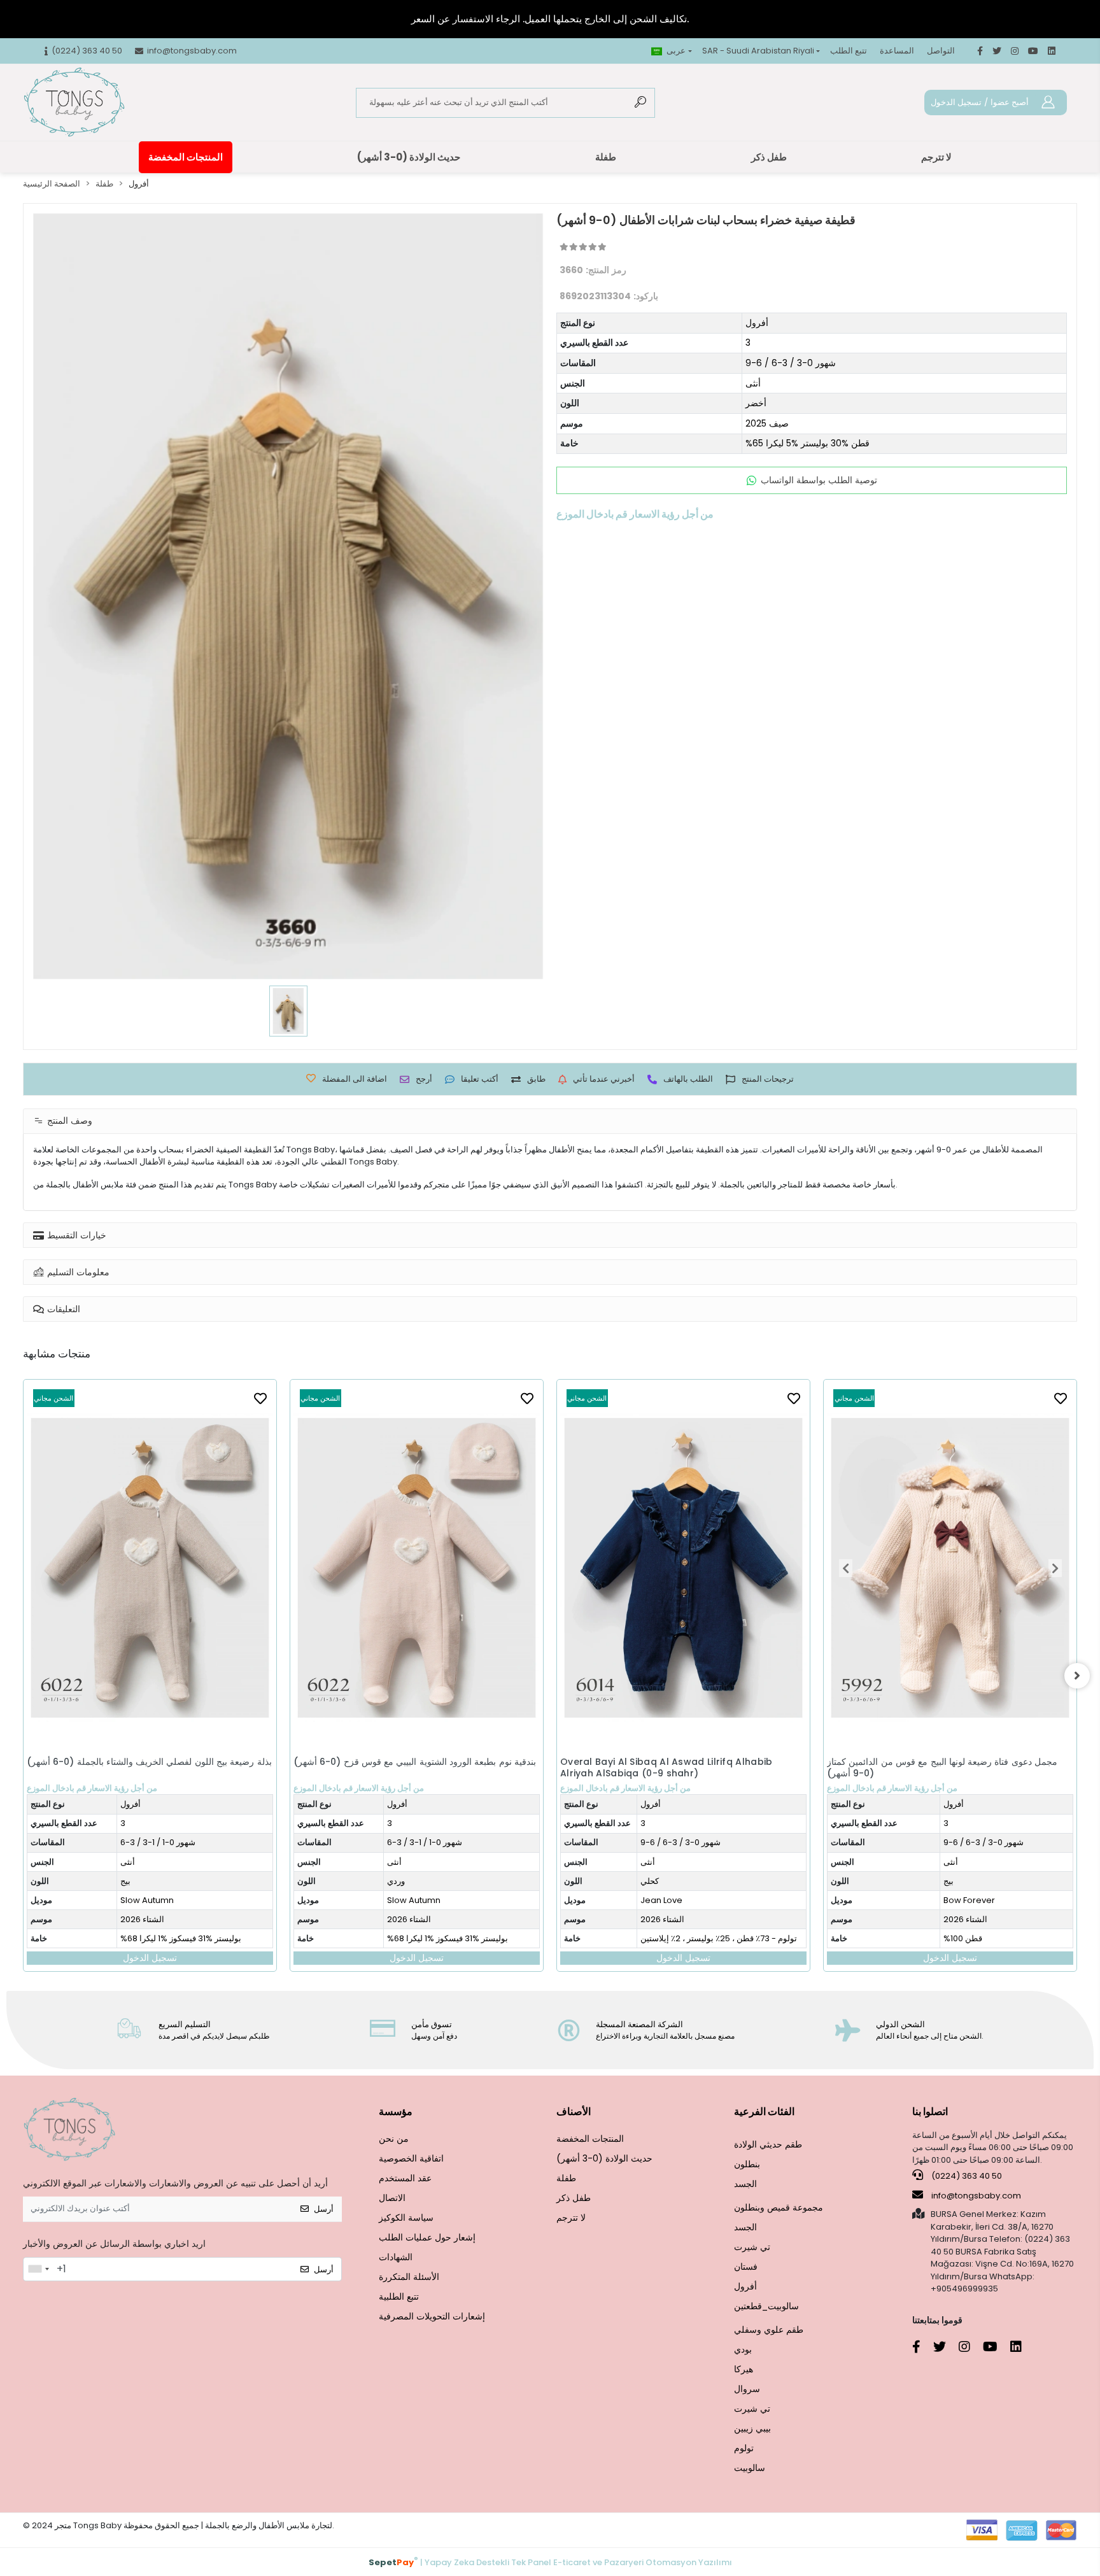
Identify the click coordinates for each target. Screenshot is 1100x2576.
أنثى (753, 383)
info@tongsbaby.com (976, 2196)
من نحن (394, 2139)
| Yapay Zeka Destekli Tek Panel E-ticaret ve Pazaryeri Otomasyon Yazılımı (550, 2562)
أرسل (324, 2209)
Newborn (966, 1777)
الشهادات (396, 2257)
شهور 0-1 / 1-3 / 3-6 (158, 1842)
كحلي (383, 1881)
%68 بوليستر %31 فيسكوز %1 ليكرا (181, 1938)
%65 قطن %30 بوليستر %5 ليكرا (807, 443)
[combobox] (38, 2269)
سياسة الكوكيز (406, 2218)
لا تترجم (936, 157)
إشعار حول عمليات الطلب (427, 2237)
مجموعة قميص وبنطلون (779, 2207)
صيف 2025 (767, 423)
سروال (747, 2389)
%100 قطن (696, 1938)
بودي (743, 2349)
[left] (23, 1676)
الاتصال (392, 2198)
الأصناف (574, 2112)
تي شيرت (752, 2247)
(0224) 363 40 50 (966, 2176)
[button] (579, 1568)
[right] (1077, 1676)
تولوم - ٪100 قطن (979, 1815)
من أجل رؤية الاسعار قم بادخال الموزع (92, 1788)
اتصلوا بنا (930, 2112)
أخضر (756, 403)
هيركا (744, 2369)
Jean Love (395, 1900)
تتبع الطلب (849, 51)
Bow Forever (702, 1900)
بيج (682, 1881)
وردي (129, 1881)
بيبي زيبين (752, 2428)
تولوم (744, 2448)
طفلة (606, 157)
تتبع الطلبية (399, 2296)
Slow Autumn (147, 1900)
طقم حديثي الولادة (768, 2144)
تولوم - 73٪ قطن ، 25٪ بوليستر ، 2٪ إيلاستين (452, 1938)
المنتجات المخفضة (186, 157)
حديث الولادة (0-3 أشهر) (409, 157)
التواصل (941, 51)
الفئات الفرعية (764, 2112)
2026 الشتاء (142, 1919)
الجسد (745, 2184)
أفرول (757, 323)
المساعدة (897, 51)
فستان (746, 2267)
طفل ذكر (769, 157)
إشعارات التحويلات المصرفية (432, 2316)
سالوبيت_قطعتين (766, 2306)
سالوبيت (750, 2468)
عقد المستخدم (405, 2178)
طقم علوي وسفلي (769, 2330)
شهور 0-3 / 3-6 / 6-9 (791, 363)
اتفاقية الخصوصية (411, 2158)
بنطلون (747, 2164)
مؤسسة (396, 2112)
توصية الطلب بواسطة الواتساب (819, 480)
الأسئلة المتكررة (409, 2277)
